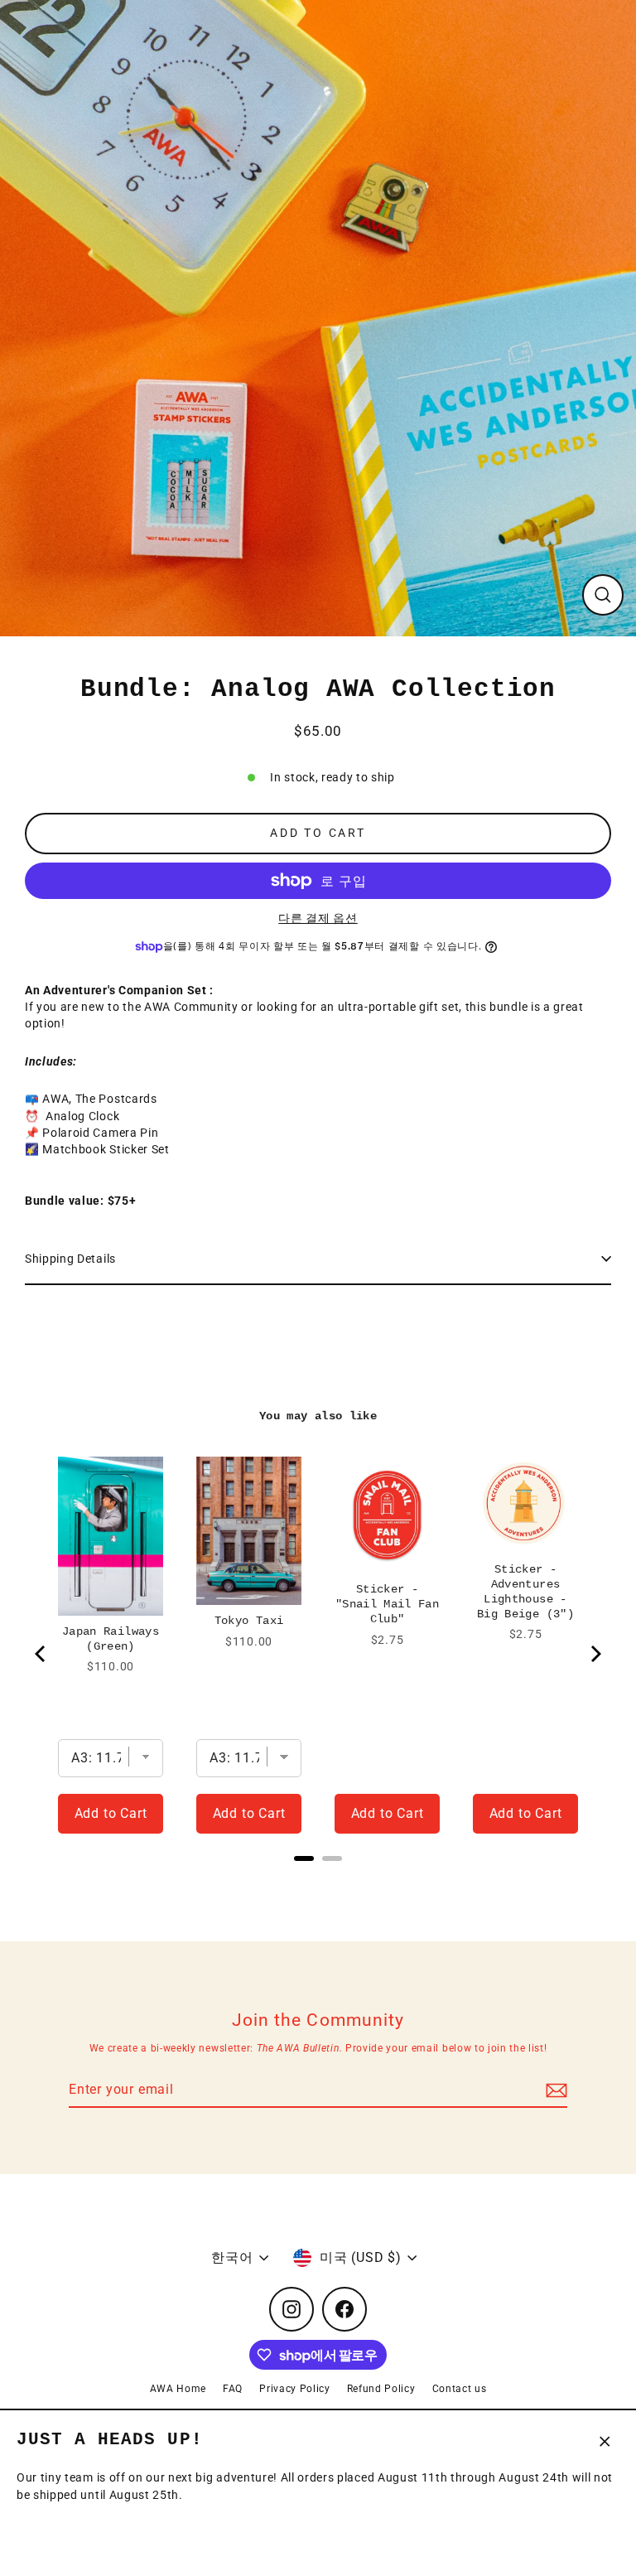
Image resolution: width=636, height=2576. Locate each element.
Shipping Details (70, 1259)
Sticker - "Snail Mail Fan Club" (387, 1604)
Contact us (460, 2389)
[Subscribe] (554, 2090)
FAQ (233, 2389)
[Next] (595, 1654)
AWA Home (178, 2389)
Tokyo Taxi (249, 1621)
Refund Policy (381, 2389)
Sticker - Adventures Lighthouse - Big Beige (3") (525, 1592)
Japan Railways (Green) (111, 1639)
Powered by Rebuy (318, 1880)
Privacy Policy (295, 2389)
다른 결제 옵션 (318, 918)
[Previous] (41, 1654)
